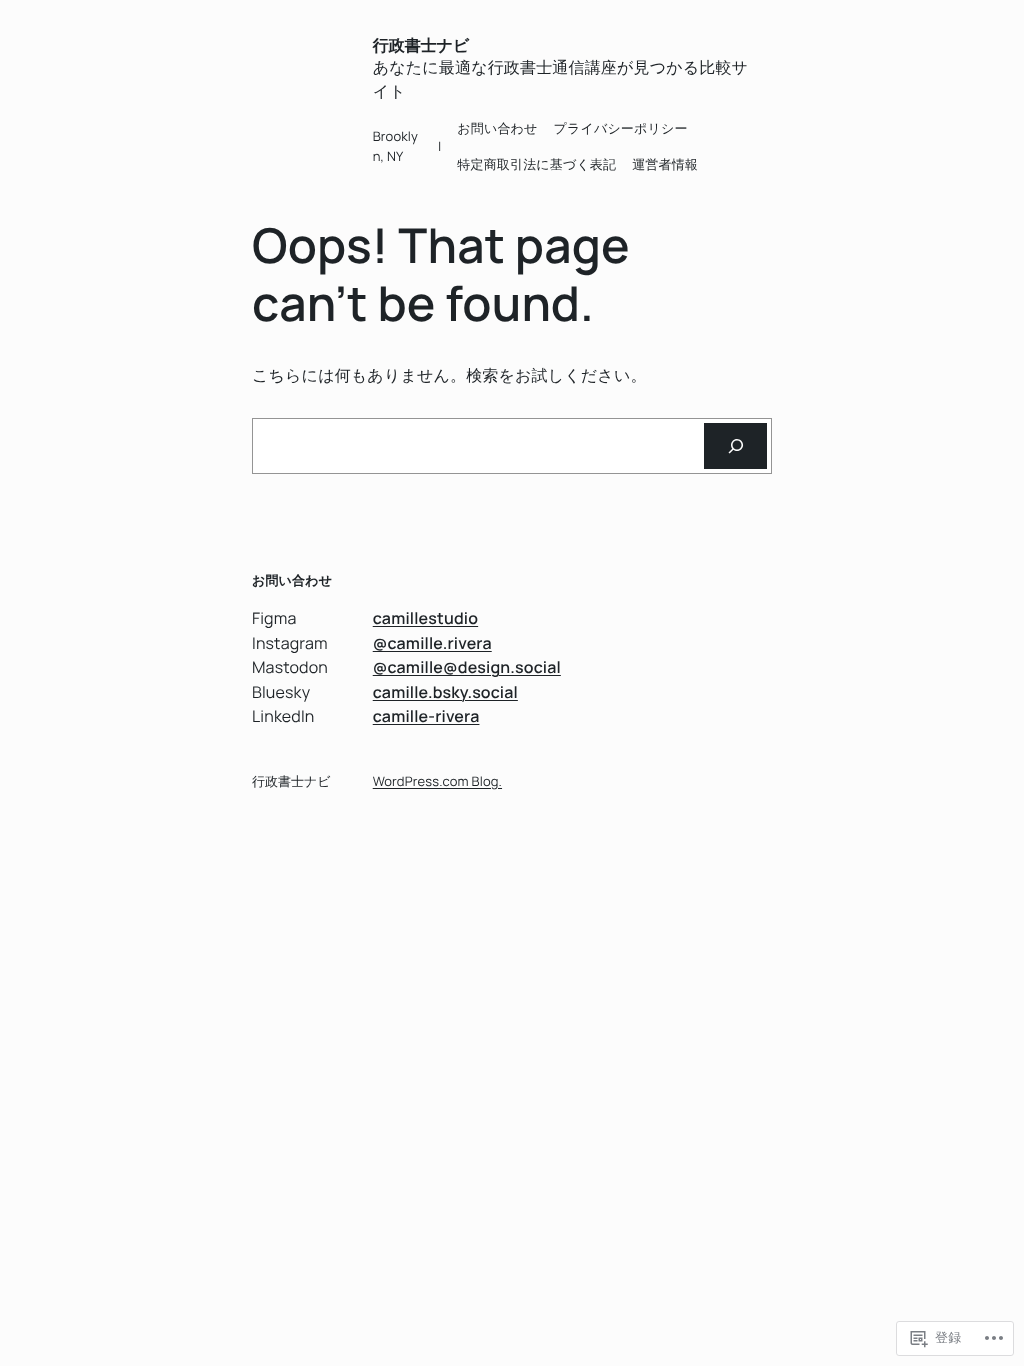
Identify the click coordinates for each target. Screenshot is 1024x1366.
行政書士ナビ (421, 45)
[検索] (735, 445)
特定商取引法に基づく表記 (536, 164)
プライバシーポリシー (621, 128)
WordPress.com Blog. (437, 781)
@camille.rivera (432, 643)
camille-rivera (426, 716)
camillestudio (425, 618)
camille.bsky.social (445, 692)
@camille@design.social (467, 667)
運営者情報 (665, 164)
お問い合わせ (497, 128)
